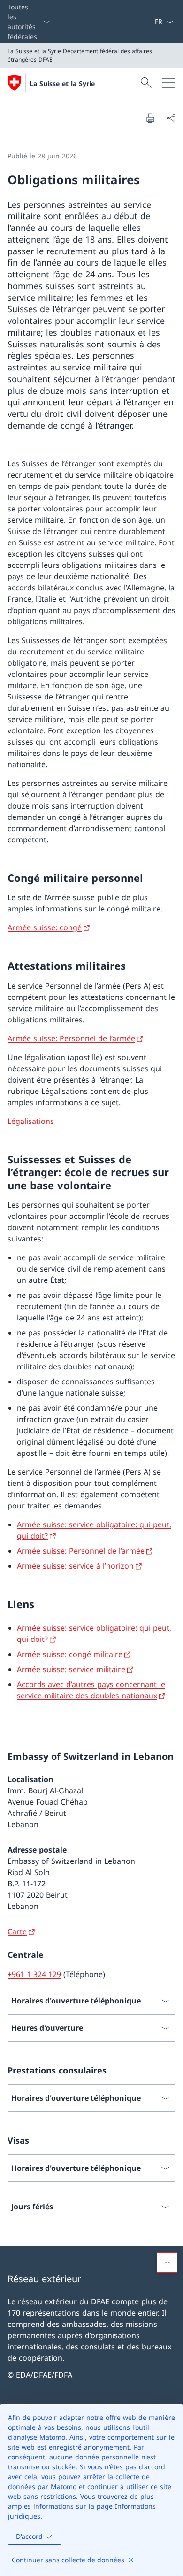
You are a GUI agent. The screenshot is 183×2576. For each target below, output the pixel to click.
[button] (167, 2262)
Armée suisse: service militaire (71, 1669)
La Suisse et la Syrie (62, 83)
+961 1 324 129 (34, 1974)
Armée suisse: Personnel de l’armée (71, 1038)
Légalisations (31, 1121)
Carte (17, 1932)
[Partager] (171, 118)
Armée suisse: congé (45, 927)
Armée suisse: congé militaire (70, 1654)
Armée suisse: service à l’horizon (75, 1566)
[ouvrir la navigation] (169, 83)
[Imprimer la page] (150, 118)
